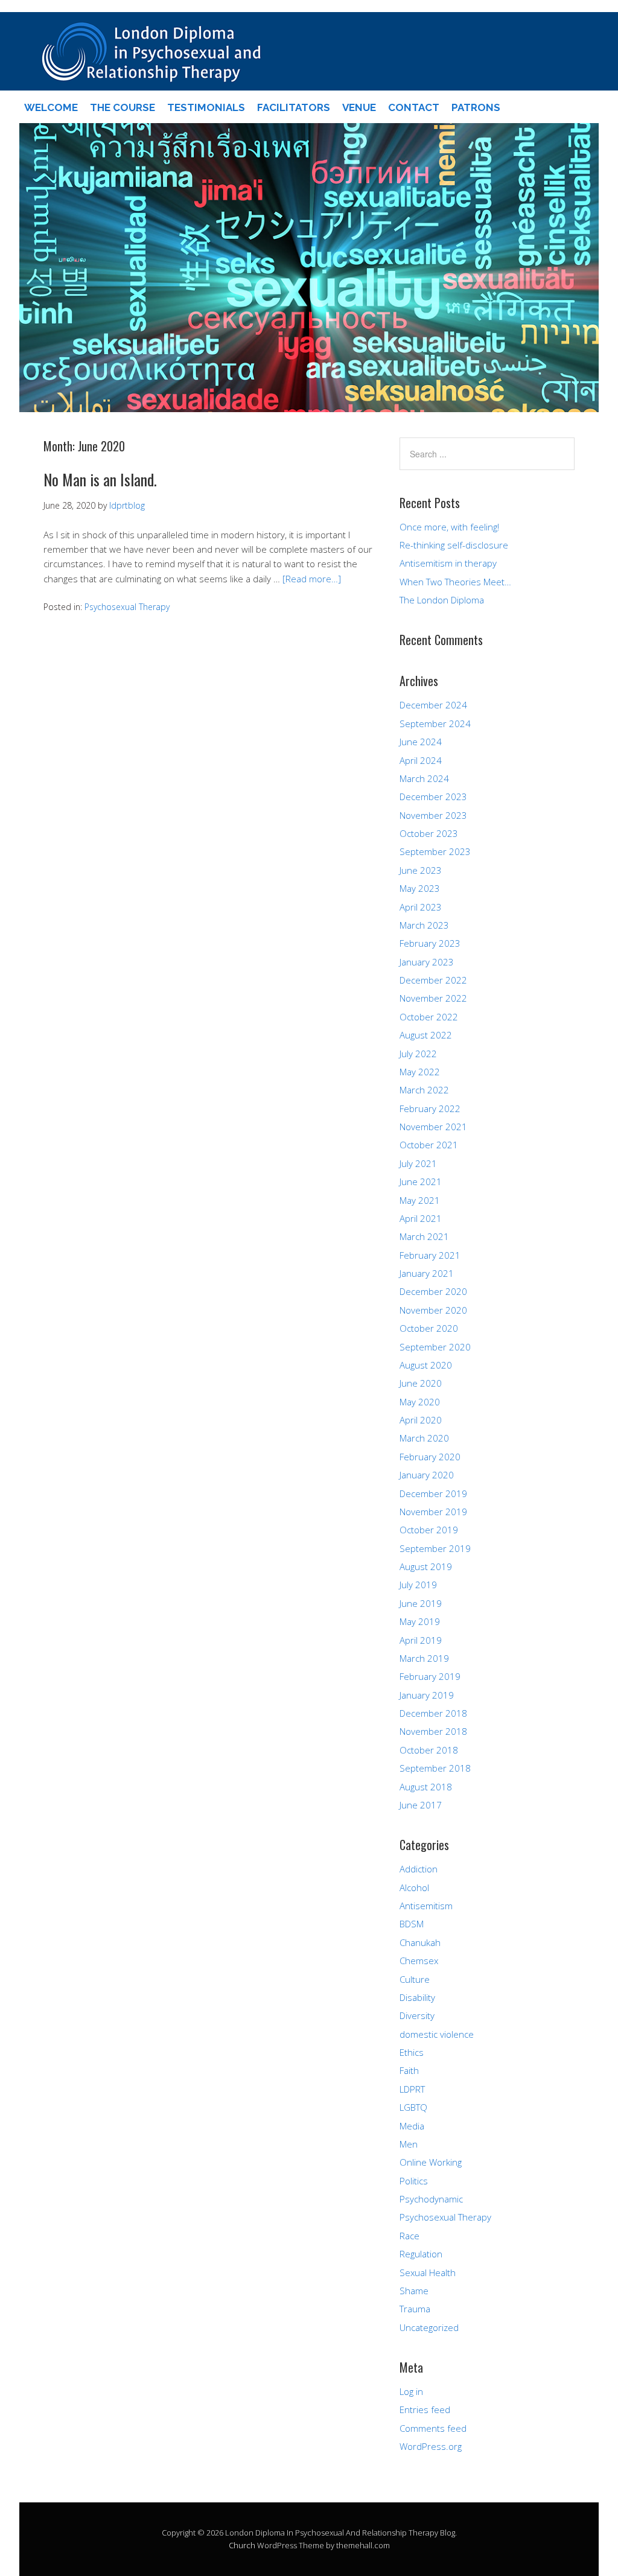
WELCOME (51, 107)
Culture (415, 1979)
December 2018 (433, 1713)
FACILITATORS (294, 107)
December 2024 (433, 705)
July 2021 (418, 1163)
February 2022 (430, 1108)
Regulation (421, 2254)
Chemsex (419, 1961)
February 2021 (430, 1255)
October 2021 (429, 1145)
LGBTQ (413, 2107)
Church (242, 2545)
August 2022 (426, 1035)
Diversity (417, 2015)
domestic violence (437, 2034)
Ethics (412, 2052)
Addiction (419, 1869)
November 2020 (433, 1310)
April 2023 (421, 907)
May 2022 (420, 1072)
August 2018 (426, 1787)
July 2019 (418, 1585)
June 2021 (421, 1181)
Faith (409, 2070)
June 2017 (421, 1805)
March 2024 (424, 778)
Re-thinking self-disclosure (454, 545)
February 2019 (430, 1676)
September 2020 (435, 1347)
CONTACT (414, 107)
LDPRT (412, 2089)
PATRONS (476, 107)
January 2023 (427, 962)
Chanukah (420, 1942)
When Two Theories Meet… (455, 582)
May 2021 (420, 1200)
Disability (417, 1997)
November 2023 (433, 815)
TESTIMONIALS (206, 107)
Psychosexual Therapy (127, 607)
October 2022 (429, 1017)
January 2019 (427, 1695)
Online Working (431, 2162)
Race (409, 2236)
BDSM (412, 1924)
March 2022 (424, 1090)
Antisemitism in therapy (448, 563)
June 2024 (421, 742)
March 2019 (424, 1658)
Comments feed (433, 2428)
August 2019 (426, 1566)
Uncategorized (429, 2327)
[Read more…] (312, 579)
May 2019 (420, 1621)
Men (409, 2144)
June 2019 (421, 1603)
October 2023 (429, 833)
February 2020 (430, 1457)
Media (412, 2126)
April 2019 (421, 1640)
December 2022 (433, 980)
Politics (414, 2181)
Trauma (415, 2309)
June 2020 (421, 1383)
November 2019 (433, 1512)
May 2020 (420, 1402)
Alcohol (414, 1887)
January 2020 (427, 1475)
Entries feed (425, 2409)
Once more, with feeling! (449, 527)
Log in (411, 2391)
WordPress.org (431, 2446)
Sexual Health (428, 2272)
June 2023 (421, 870)
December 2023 (433, 797)
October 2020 (429, 1328)
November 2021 (433, 1127)
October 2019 (429, 1530)
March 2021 (424, 1236)
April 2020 (421, 1420)
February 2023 (430, 943)
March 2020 (424, 1438)
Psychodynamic (431, 2199)
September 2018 (435, 1768)
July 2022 (418, 1054)
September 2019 (435, 1548)
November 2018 (433, 1731)
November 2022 (433, 998)
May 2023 (420, 888)
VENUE (359, 107)
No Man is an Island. (100, 479)
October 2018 (429, 1750)
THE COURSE (123, 107)
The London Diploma (442, 600)
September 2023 (435, 851)
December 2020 (433, 1291)
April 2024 (421, 760)
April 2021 (421, 1218)
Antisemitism (426, 1906)
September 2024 (435, 724)
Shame (414, 2291)
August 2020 (426, 1365)
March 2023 (424, 925)
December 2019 (433, 1493)
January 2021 (427, 1273)
